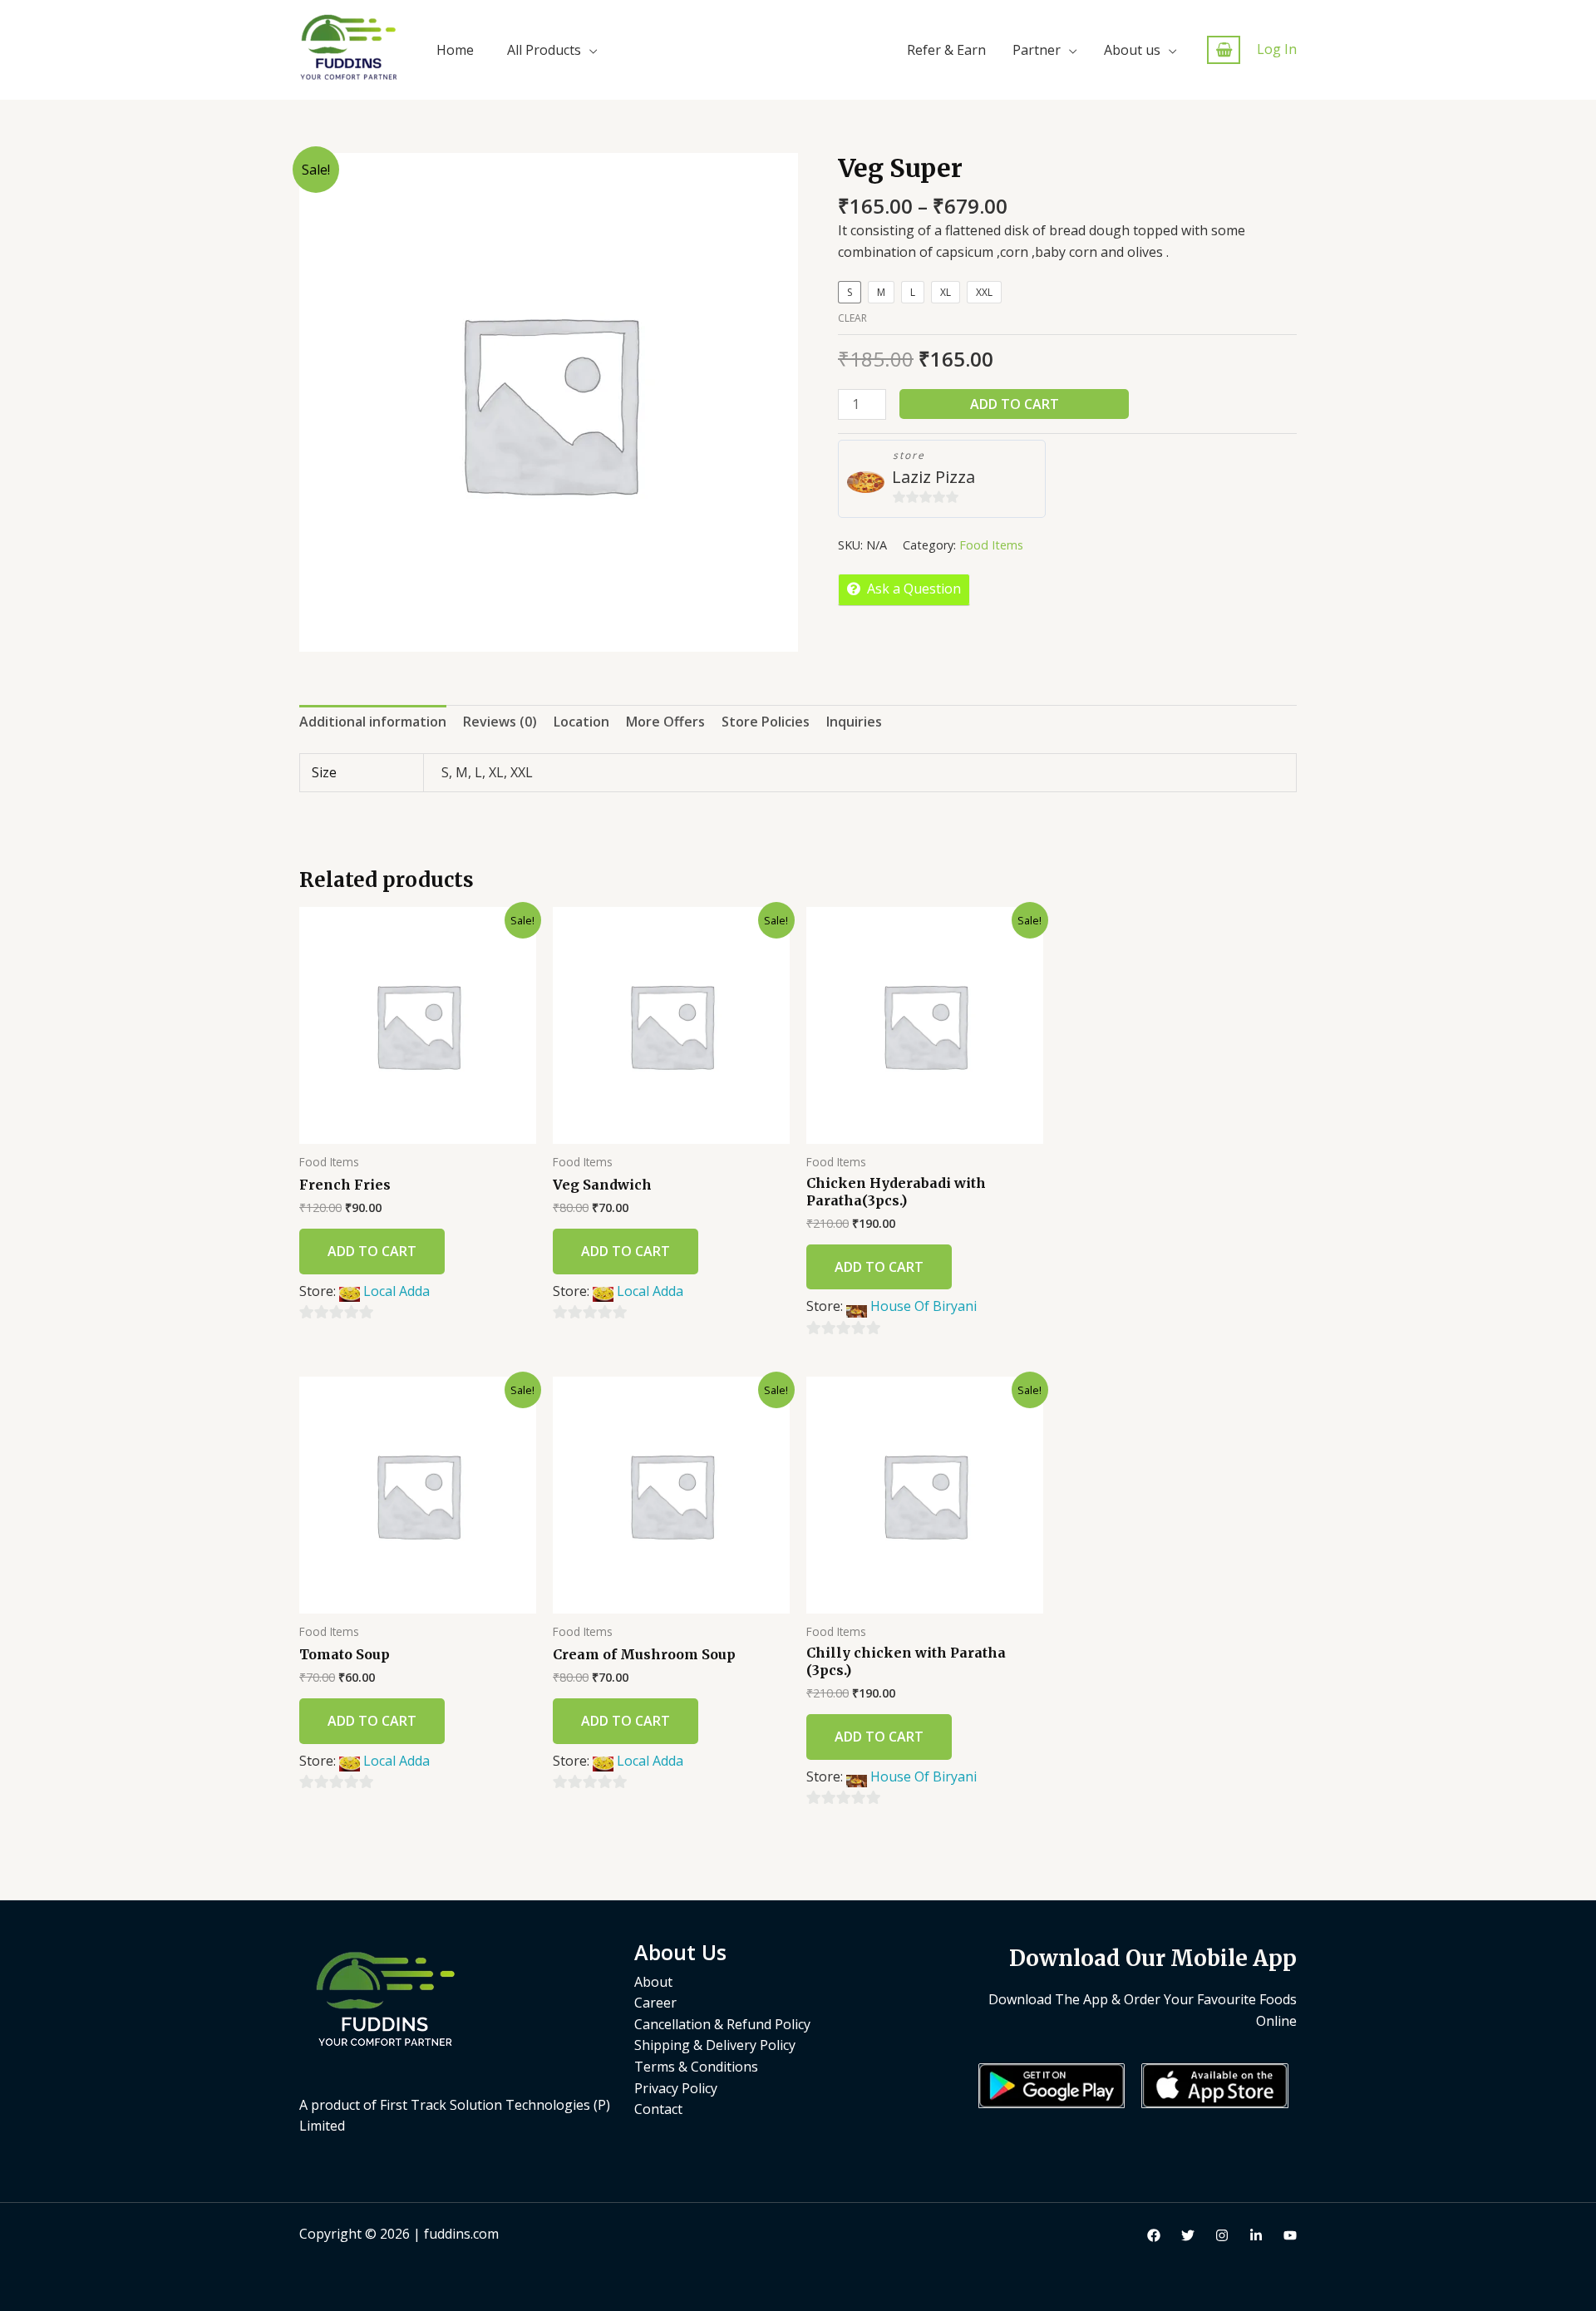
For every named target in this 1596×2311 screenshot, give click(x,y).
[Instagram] (1222, 2235)
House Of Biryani (924, 1306)
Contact (658, 2109)
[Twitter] (1188, 2235)
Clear (852, 318)
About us (1132, 50)
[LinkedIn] (1256, 2235)
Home (455, 50)
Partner (1037, 50)
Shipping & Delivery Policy (715, 2045)
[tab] (373, 722)
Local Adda (397, 1291)
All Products (544, 50)
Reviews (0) (500, 722)
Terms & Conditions (696, 2067)
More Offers (665, 722)
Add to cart (1015, 404)
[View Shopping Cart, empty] (1224, 50)
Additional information (373, 722)
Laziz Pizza (933, 477)
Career (655, 2003)
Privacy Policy (676, 2088)
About (653, 1982)
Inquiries (854, 722)
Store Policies (766, 722)
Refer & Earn (946, 50)
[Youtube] (1290, 2235)
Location (581, 722)
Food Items (991, 545)
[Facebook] (1154, 2235)
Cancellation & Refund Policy (722, 2024)
